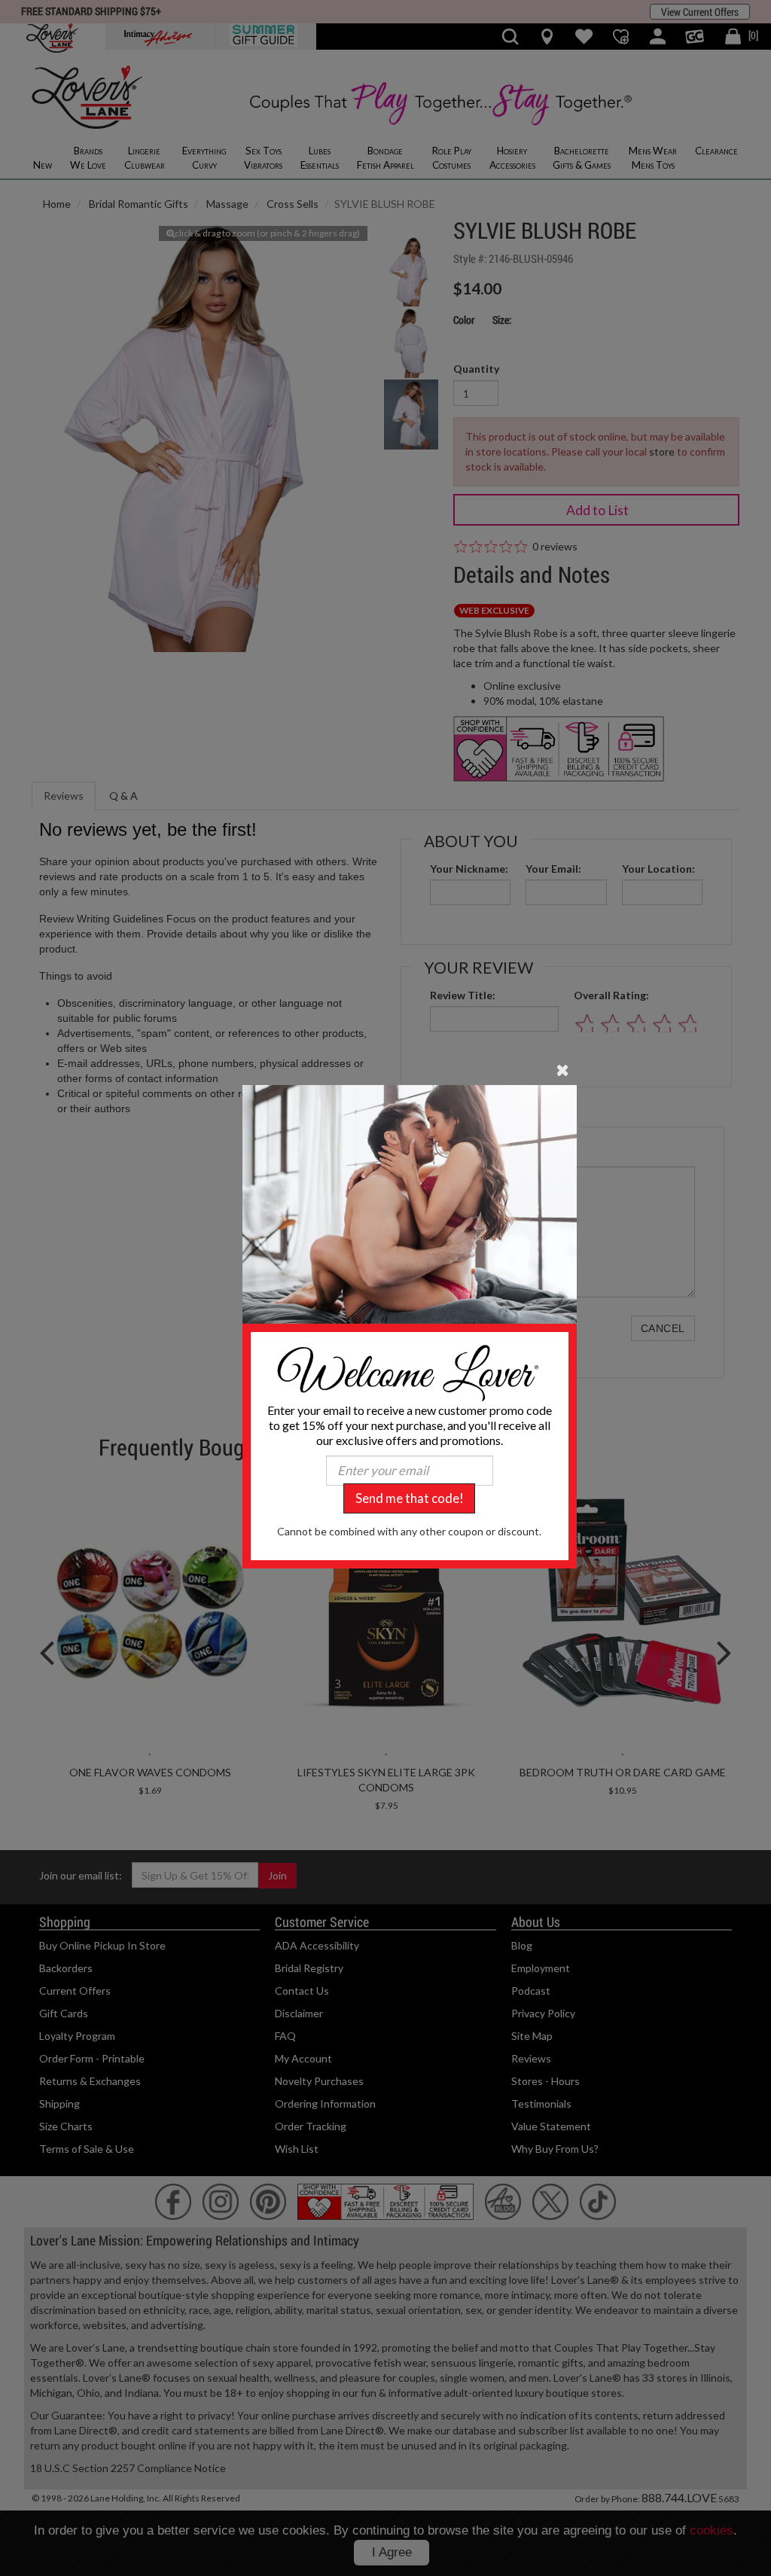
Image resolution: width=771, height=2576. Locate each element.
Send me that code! (410, 1498)
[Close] (563, 1069)
